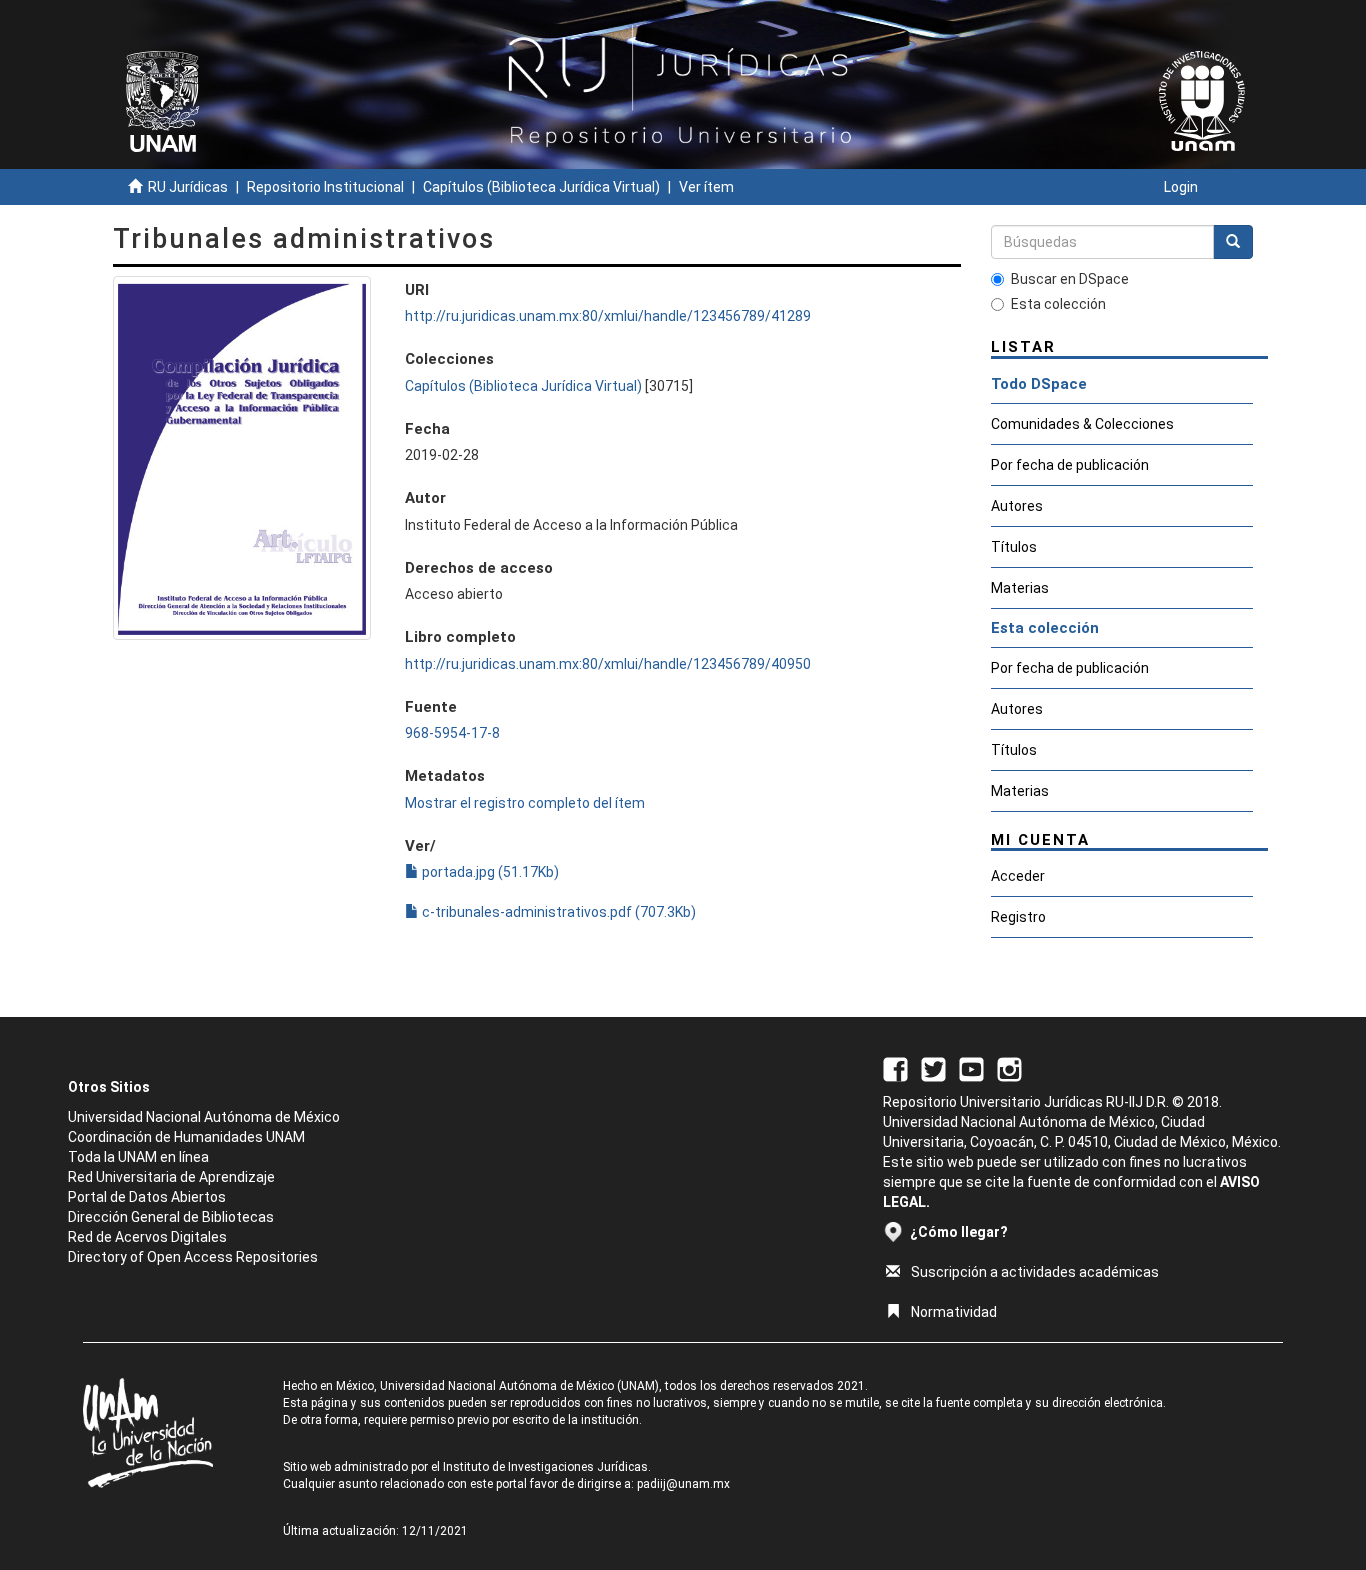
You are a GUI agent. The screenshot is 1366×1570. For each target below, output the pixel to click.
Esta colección (1058, 304)
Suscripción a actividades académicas (1035, 1272)
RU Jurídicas (188, 187)
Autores (1017, 506)
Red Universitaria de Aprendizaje (171, 1177)
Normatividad (954, 1312)
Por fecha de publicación (1070, 465)
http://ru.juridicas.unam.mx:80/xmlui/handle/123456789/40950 (608, 664)
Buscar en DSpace (1070, 279)
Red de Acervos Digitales (147, 1237)
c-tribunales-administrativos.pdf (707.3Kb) (557, 912)
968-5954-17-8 (452, 733)
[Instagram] (1009, 1068)
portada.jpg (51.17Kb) (489, 872)
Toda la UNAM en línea (138, 1157)
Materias (1020, 588)
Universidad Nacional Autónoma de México (204, 1117)
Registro (1018, 917)
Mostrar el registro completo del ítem (525, 803)
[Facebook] (895, 1068)
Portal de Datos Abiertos (147, 1197)
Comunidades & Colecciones (1082, 424)
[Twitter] (933, 1068)
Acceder (1018, 876)
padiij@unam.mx (683, 1484)
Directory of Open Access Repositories (193, 1257)
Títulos (1014, 547)
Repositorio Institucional (325, 187)
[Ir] (1233, 242)
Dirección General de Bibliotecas (171, 1217)
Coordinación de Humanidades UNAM (186, 1137)
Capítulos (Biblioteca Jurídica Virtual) (541, 187)
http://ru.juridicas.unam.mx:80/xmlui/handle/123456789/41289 (608, 316)
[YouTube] (971, 1068)
